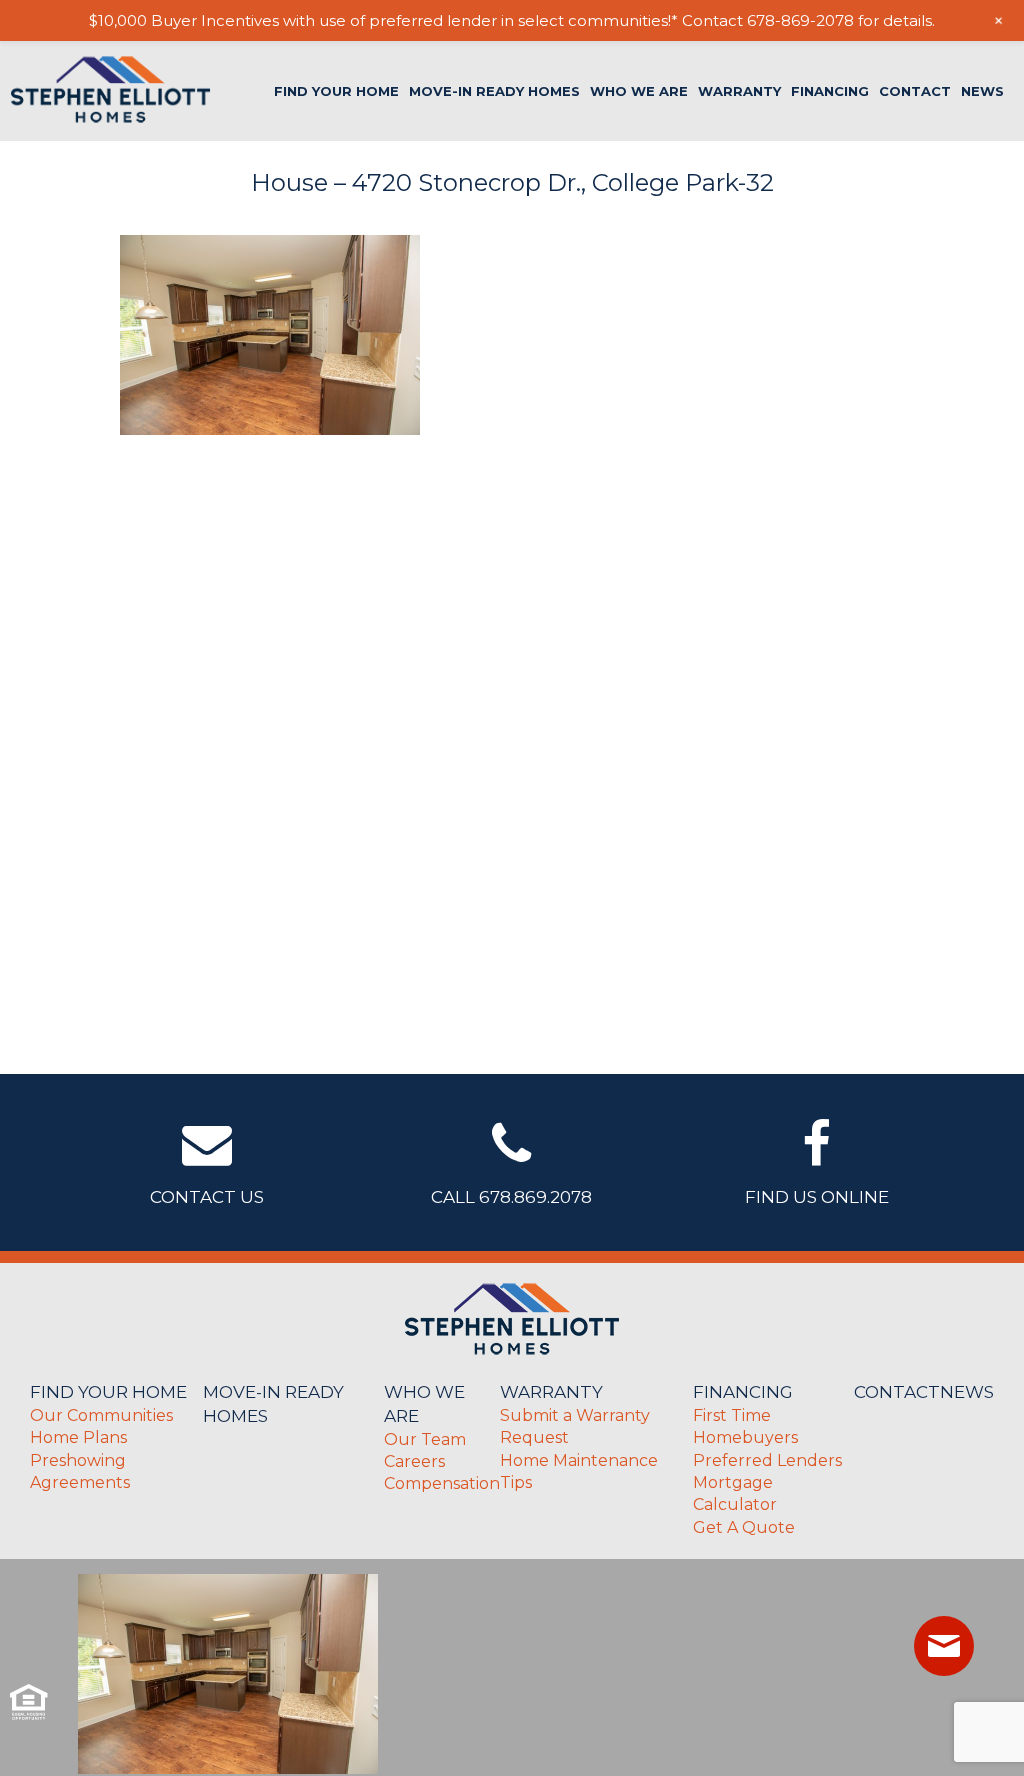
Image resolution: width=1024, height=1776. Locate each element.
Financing (830, 91)
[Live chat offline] (944, 1646)
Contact (915, 91)
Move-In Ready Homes (494, 91)
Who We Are (639, 91)
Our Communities (101, 1415)
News (982, 91)
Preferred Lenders (767, 1460)
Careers (414, 1461)
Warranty (739, 91)
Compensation (442, 1483)
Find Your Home (336, 91)
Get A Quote (744, 1527)
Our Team (425, 1439)
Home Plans (78, 1437)
